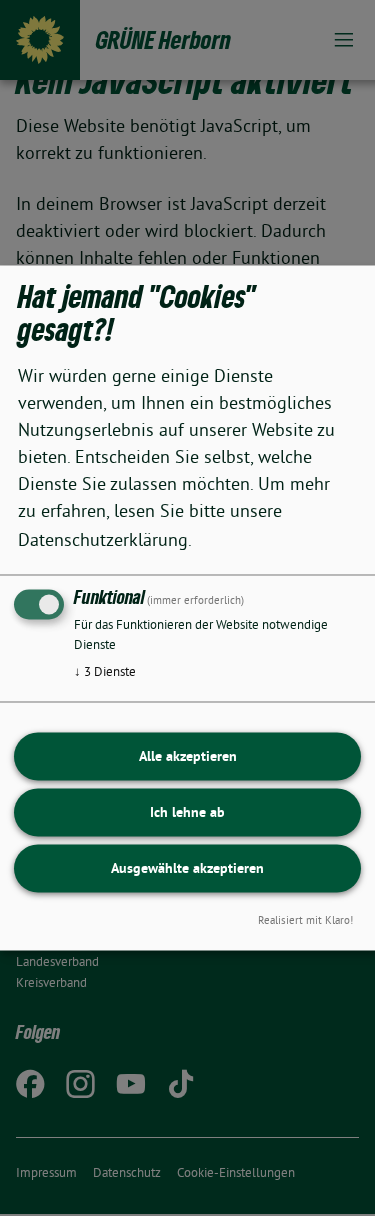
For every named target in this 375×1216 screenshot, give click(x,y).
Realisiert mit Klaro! (305, 921)
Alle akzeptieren (188, 756)
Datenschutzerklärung (103, 539)
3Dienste (105, 672)
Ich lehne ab (187, 812)
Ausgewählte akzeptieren (187, 868)
